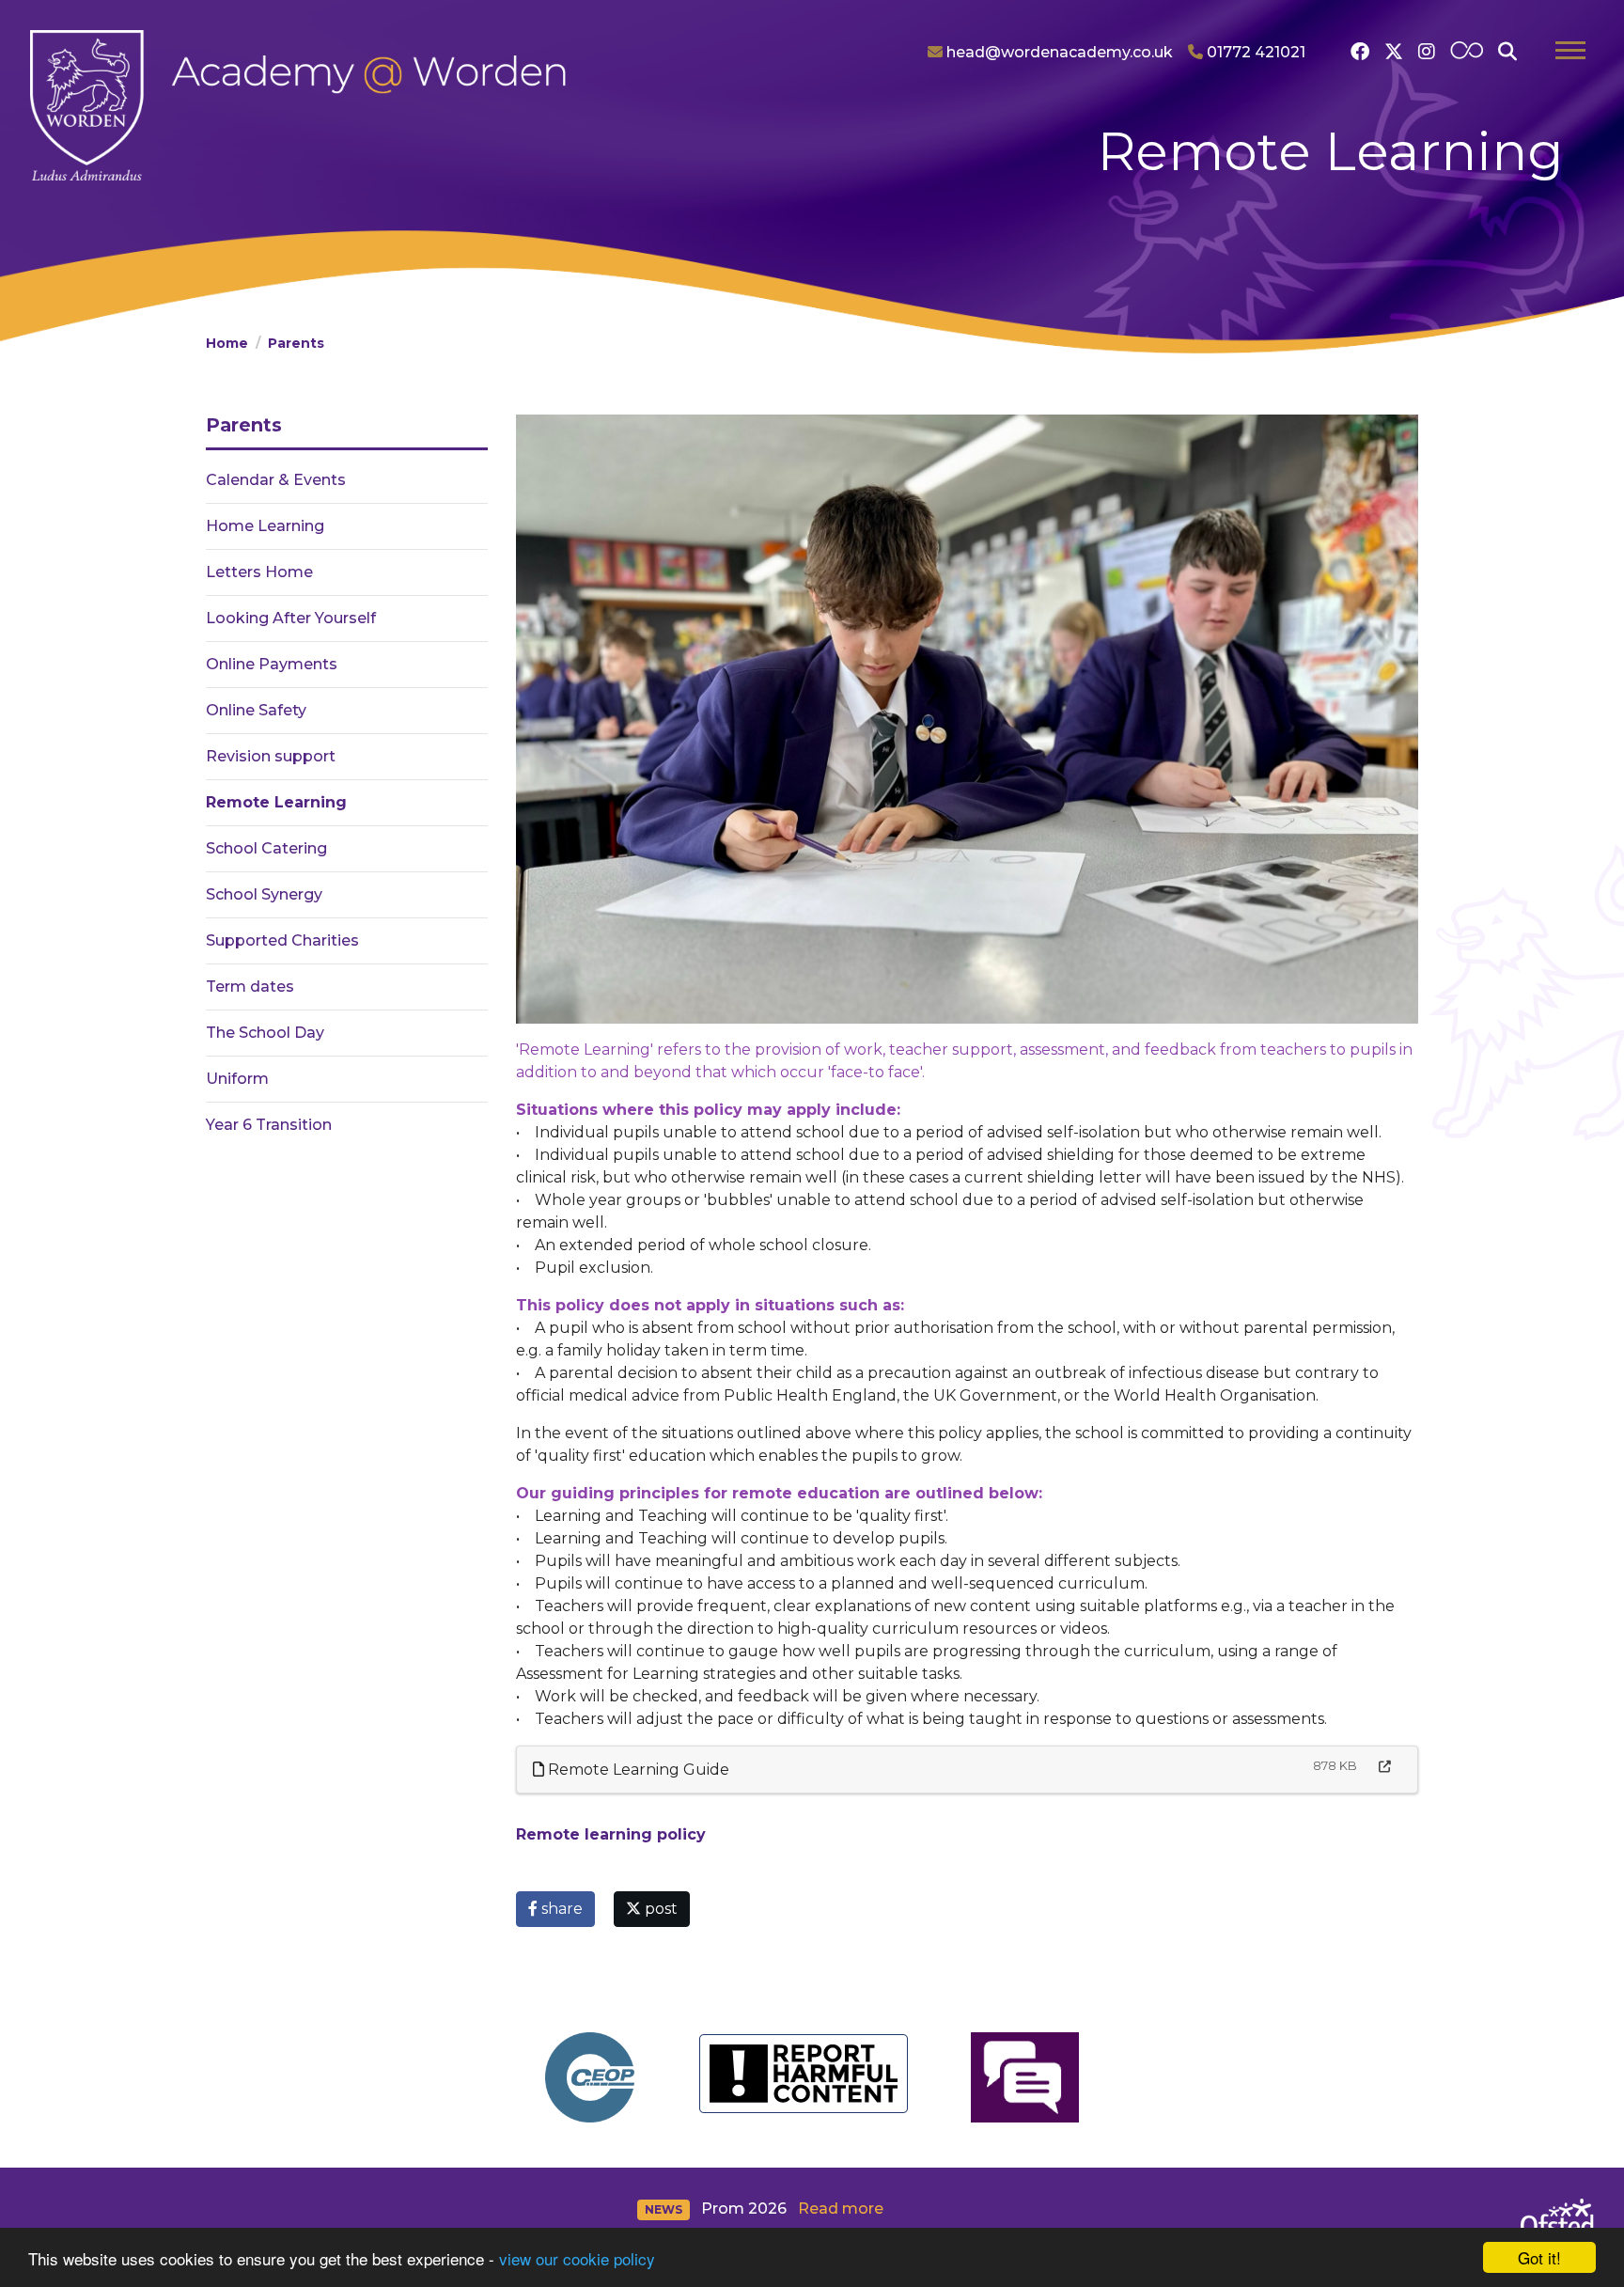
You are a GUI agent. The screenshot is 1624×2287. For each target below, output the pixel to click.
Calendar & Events (276, 480)
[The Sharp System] (1025, 2077)
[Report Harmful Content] (803, 2074)
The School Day (265, 1033)
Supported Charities (282, 940)
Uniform (237, 1079)
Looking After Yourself (291, 618)
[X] (1394, 52)
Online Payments (272, 664)
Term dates (250, 987)
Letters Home (259, 572)
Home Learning (265, 526)
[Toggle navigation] (1570, 53)
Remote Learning (276, 802)
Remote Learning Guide (637, 1770)
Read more (841, 2209)
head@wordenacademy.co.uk (1058, 52)
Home (227, 343)
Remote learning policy (611, 1834)
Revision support (271, 756)
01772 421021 (1254, 52)
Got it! (1539, 2257)
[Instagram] (1427, 52)
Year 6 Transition (269, 1125)
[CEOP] (590, 2077)
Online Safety (256, 710)
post (659, 1909)
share (560, 1909)
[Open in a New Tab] (1385, 1767)
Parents (296, 343)
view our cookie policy (577, 2258)
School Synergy (264, 894)
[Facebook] (1360, 52)
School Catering (266, 848)
